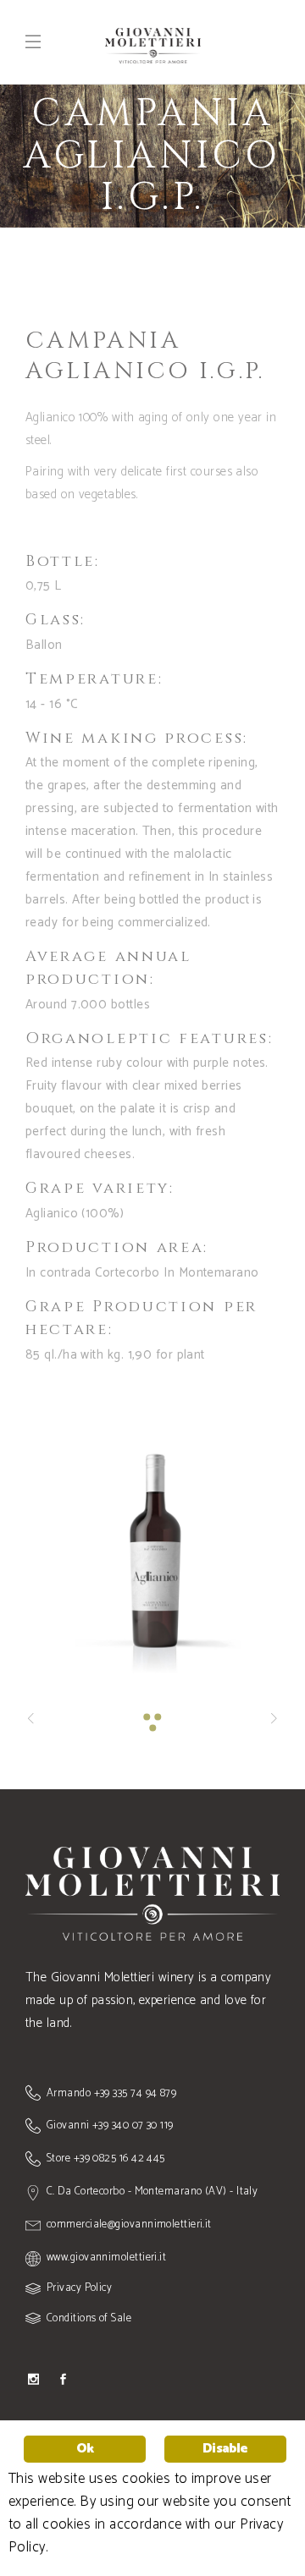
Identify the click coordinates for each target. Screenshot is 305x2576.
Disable (225, 2449)
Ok (85, 2449)
